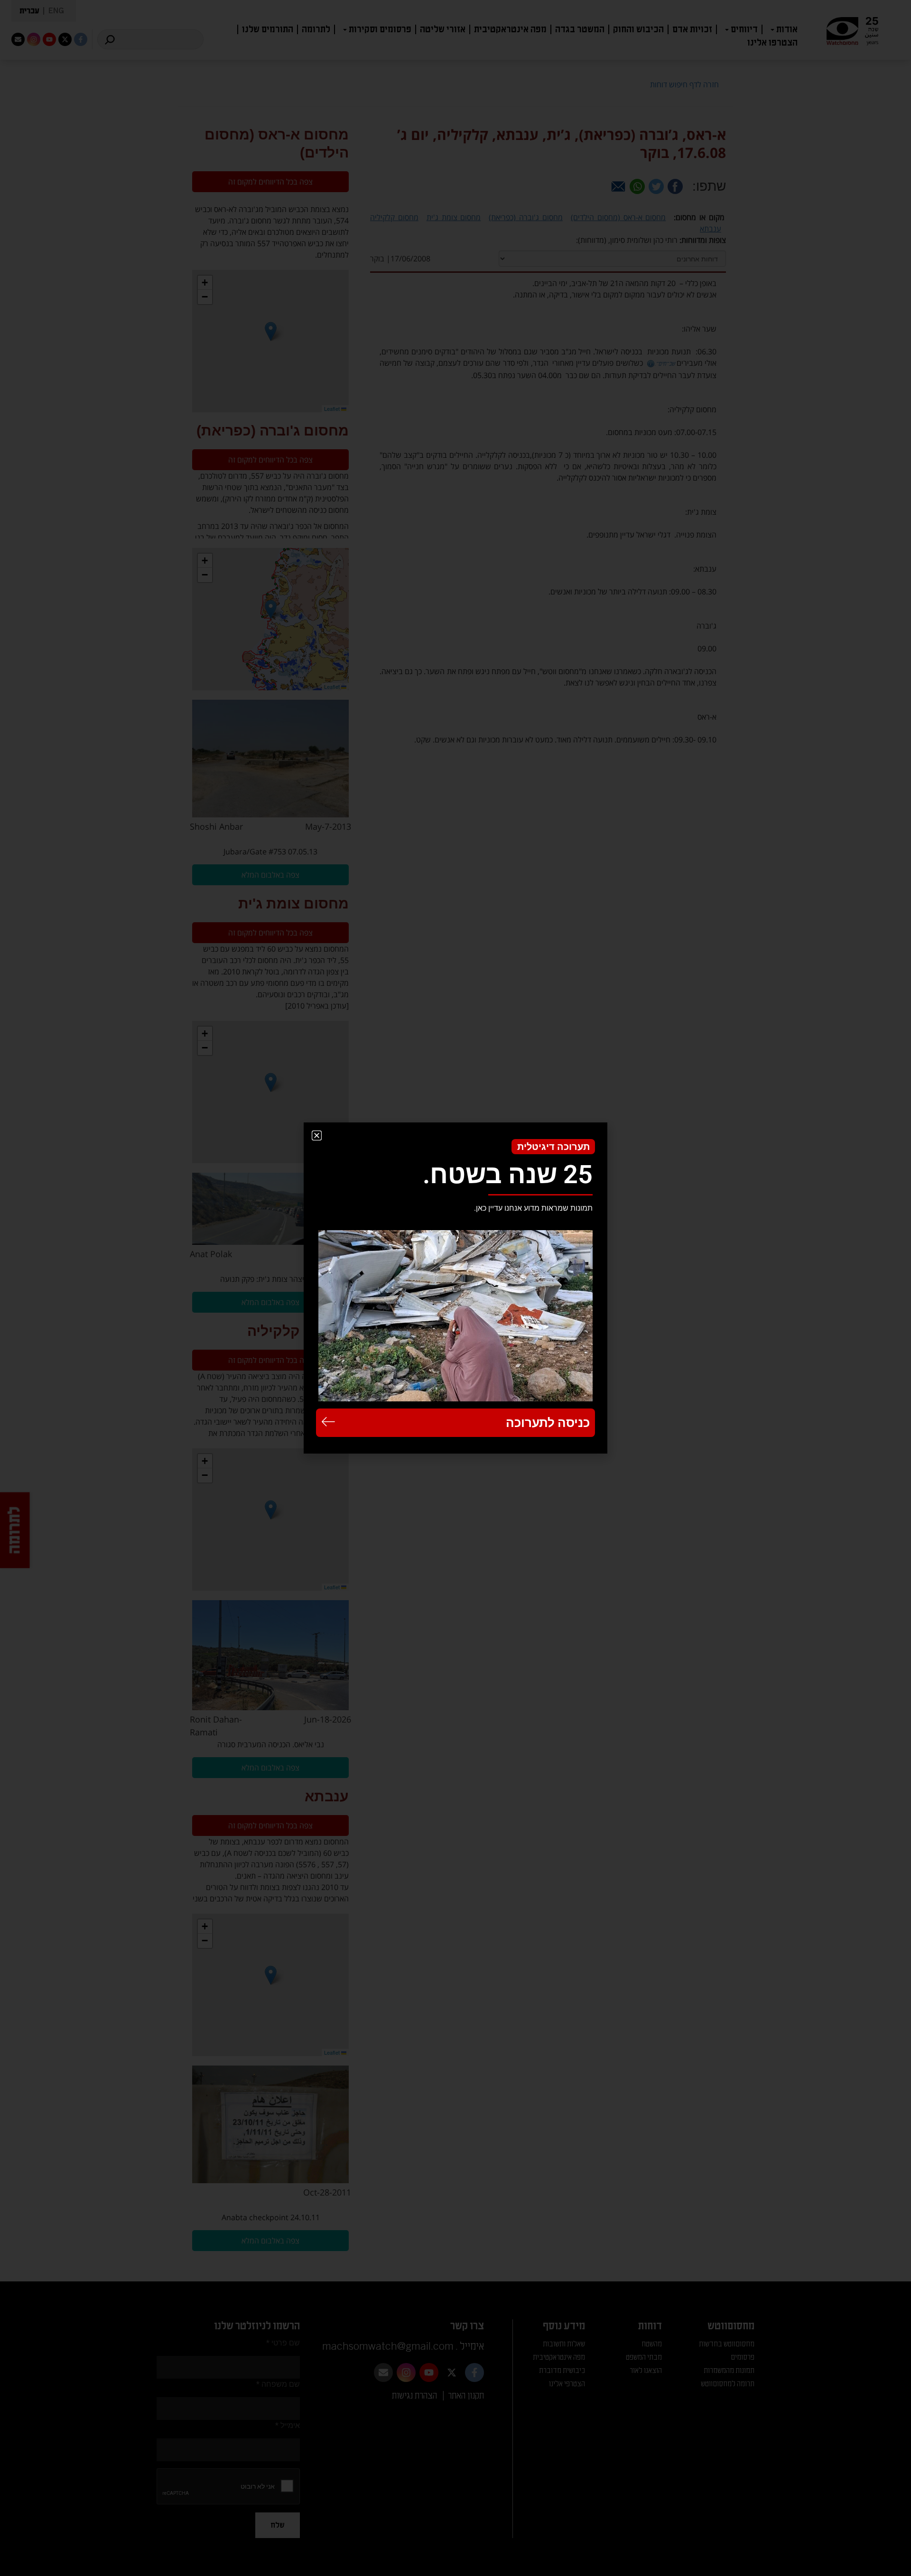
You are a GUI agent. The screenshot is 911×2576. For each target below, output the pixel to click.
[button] (317, 1135)
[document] (455, 1288)
